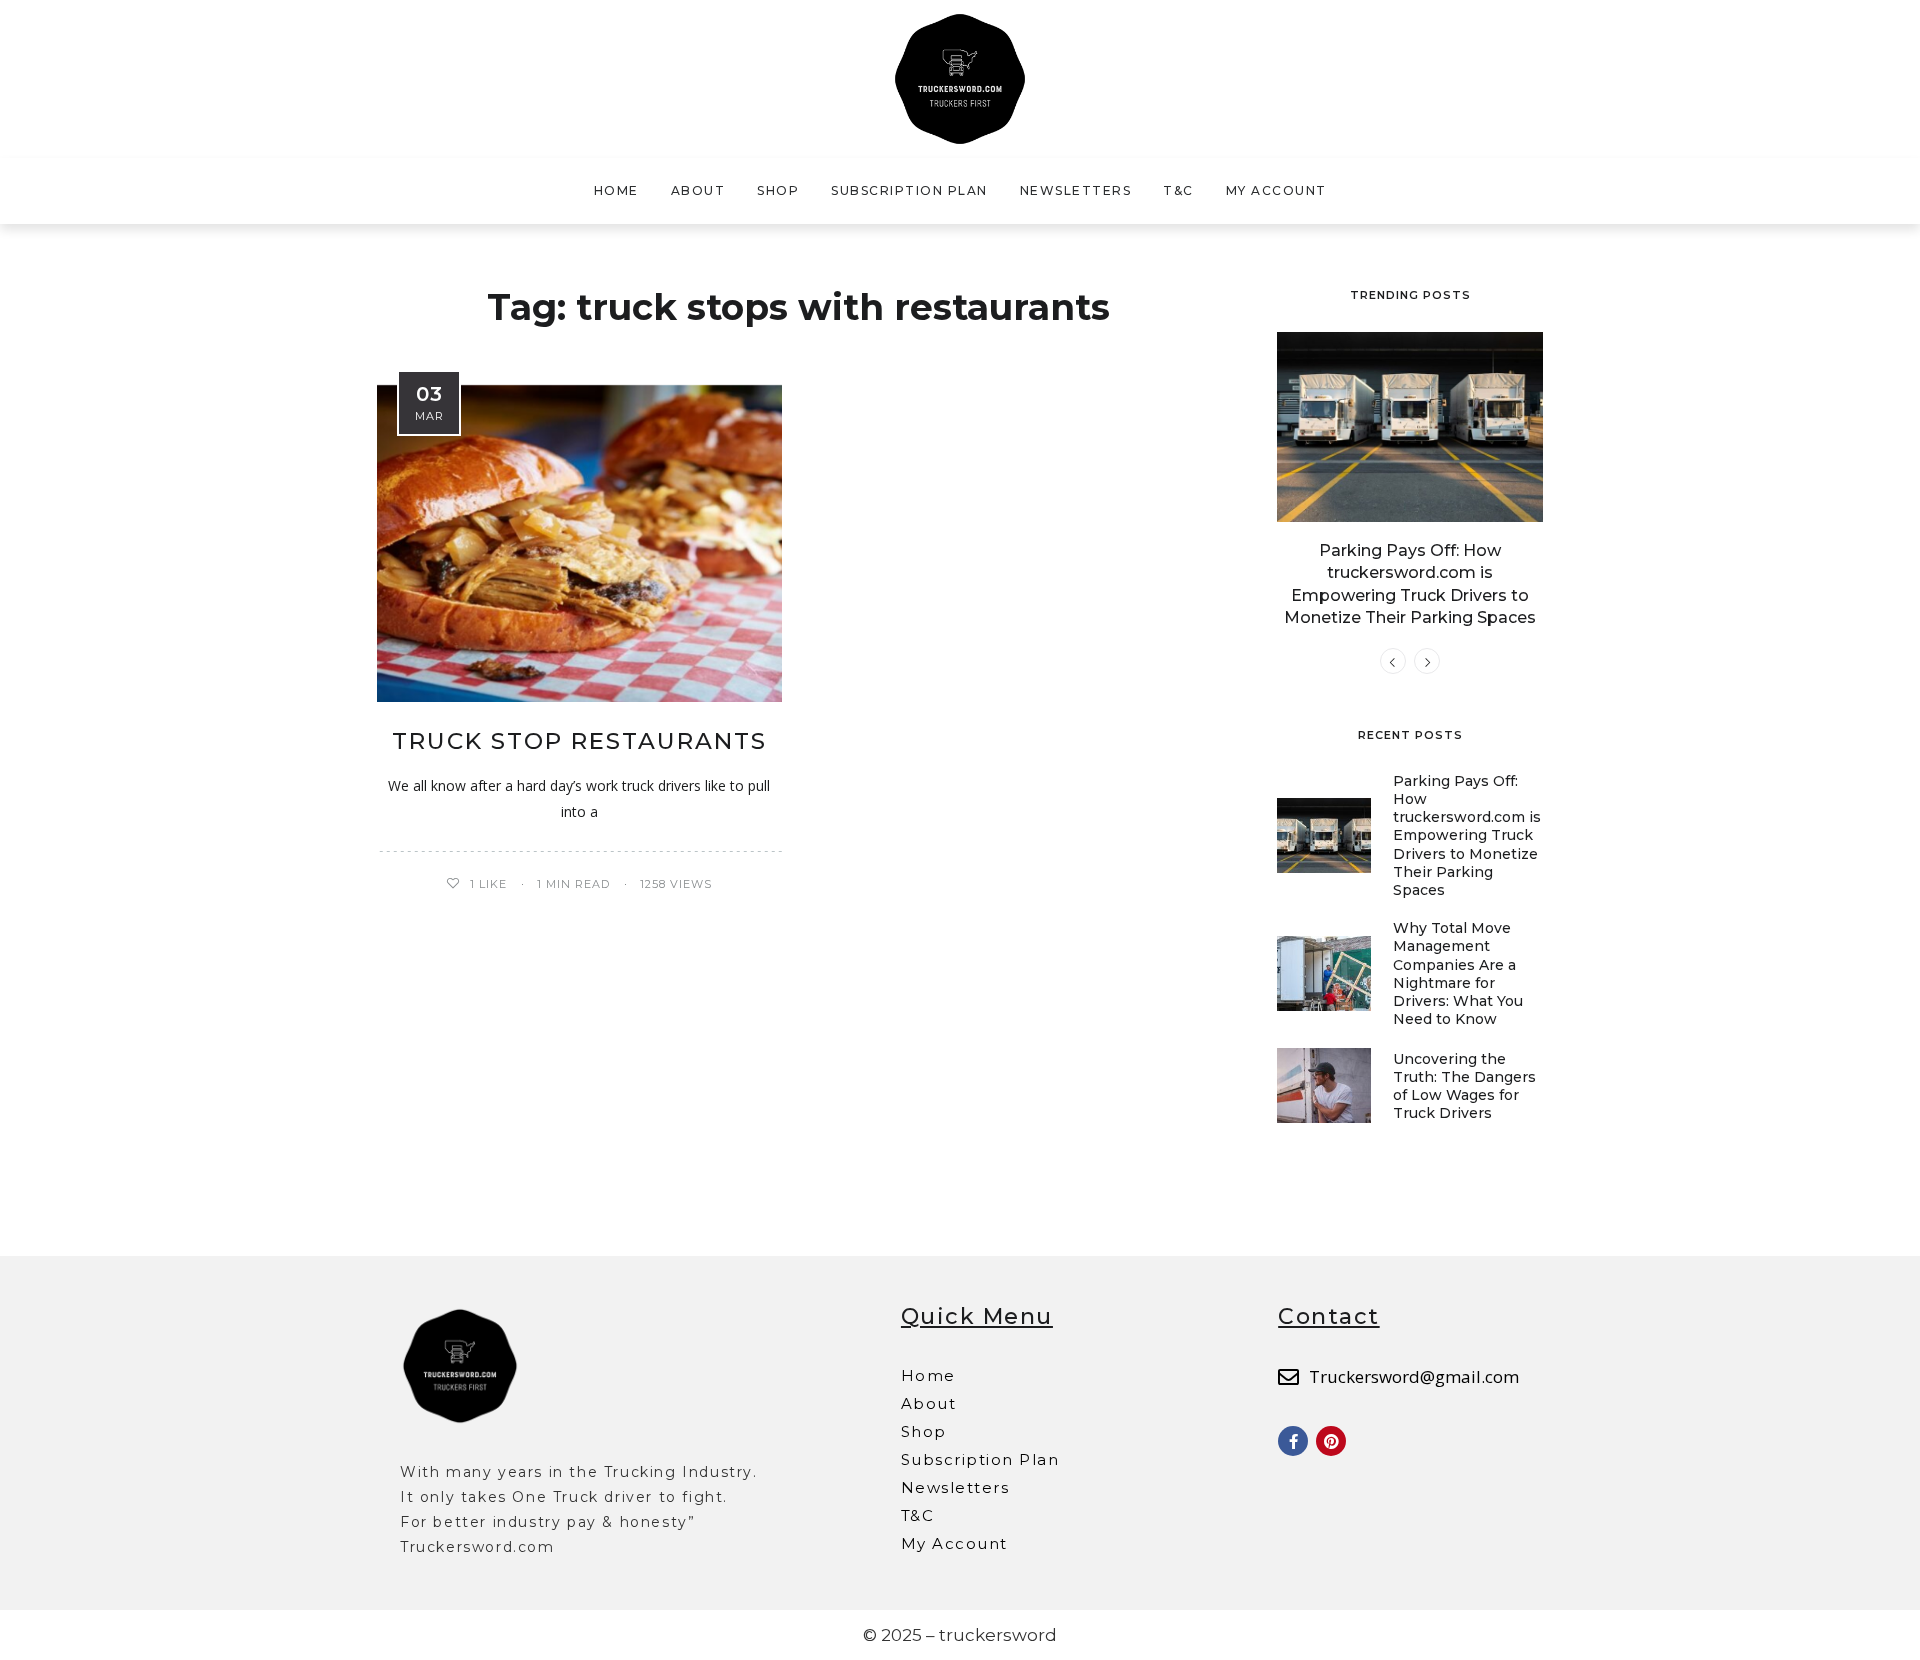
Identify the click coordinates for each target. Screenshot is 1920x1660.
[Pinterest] (1331, 1441)
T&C (1178, 190)
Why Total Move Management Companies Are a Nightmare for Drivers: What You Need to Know (1458, 973)
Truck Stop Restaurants (579, 741)
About (698, 190)
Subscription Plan (909, 190)
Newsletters (1076, 190)
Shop (778, 190)
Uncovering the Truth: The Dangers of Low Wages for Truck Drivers (1464, 1086)
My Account (1276, 190)
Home (616, 190)
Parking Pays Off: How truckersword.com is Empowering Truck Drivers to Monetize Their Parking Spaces (1467, 835)
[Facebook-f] (1293, 1441)
